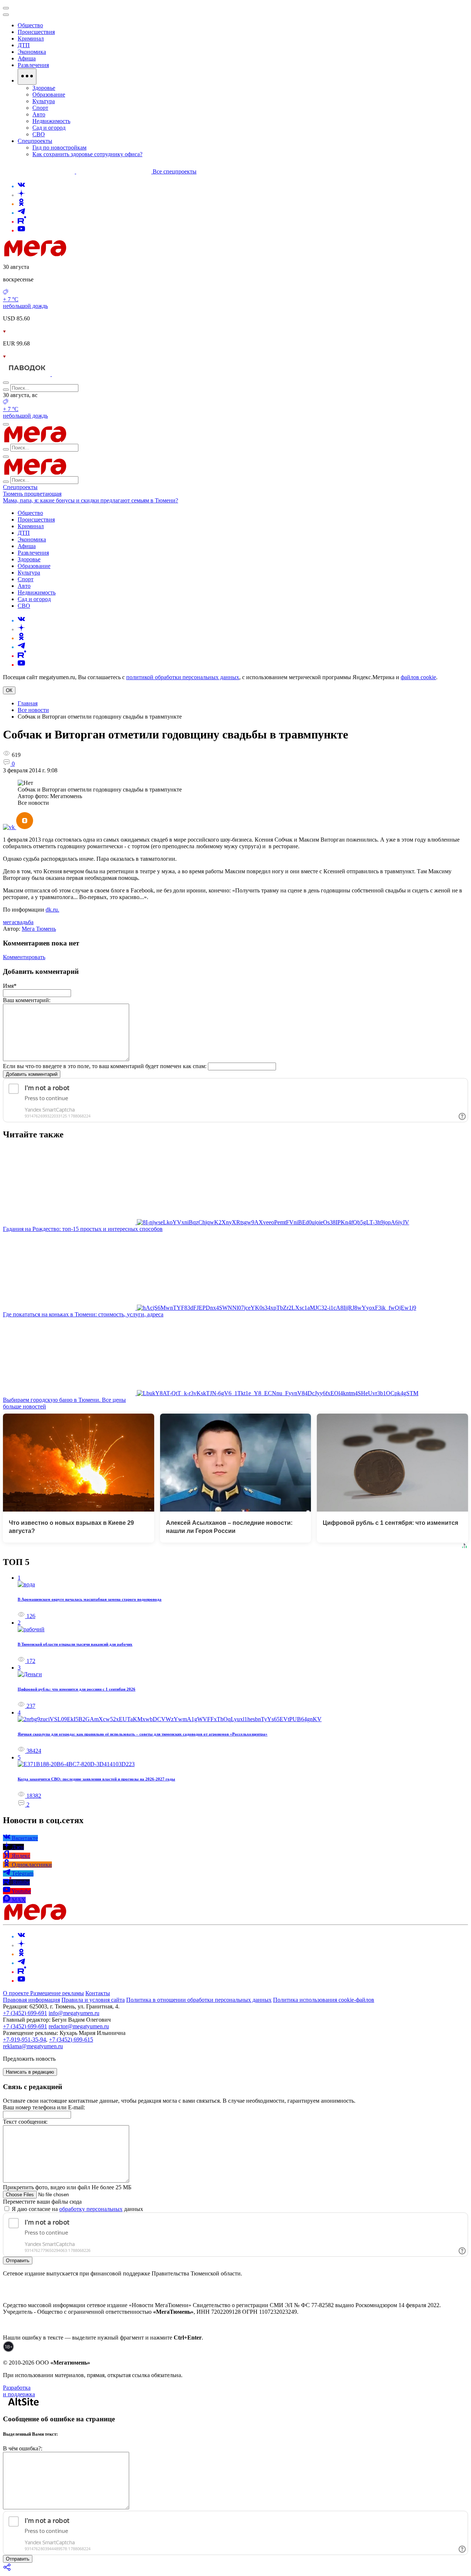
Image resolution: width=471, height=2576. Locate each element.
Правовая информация (31, 2000)
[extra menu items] (27, 77)
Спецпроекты (20, 487)
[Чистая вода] (70, 374)
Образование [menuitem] (49, 94)
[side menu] (6, 15)
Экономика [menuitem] (32, 52)
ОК (9, 690)
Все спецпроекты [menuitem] (175, 171)
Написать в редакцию (30, 2072)
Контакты (98, 1993)
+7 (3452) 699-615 (71, 2040)
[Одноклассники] (21, 204)
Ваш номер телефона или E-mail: (44, 2107)
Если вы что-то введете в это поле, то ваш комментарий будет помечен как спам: (105, 1066)
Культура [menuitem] (44, 101)
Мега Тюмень (39, 929)
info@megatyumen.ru (74, 2013)
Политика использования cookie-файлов (324, 2000)
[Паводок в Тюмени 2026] (27, 374)
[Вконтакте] (21, 186)
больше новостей (24, 1406)
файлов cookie (418, 677)
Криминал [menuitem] (31, 38)
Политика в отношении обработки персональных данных (199, 2000)
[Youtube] (21, 230)
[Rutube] (22, 222)
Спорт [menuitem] (40, 108)
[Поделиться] (7, 2570)
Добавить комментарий (32, 1074)
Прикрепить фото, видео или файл (67, 2187)
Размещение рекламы (57, 1993)
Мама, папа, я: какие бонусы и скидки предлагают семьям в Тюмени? (91, 500)
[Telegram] (21, 213)
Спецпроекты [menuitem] (35, 141)
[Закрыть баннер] (6, 8)
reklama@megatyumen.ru (33, 2046)
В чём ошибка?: (23, 2448)
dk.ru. (52, 910)
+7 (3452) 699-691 (25, 2013)
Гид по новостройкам (59, 148)
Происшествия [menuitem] (36, 32)
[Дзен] (21, 195)
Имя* (10, 986)
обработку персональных (91, 2209)
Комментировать (24, 957)
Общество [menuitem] (30, 25)
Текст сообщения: (25, 2122)
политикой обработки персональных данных (183, 677)
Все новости (33, 710)
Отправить (18, 2261)
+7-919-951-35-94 (24, 2040)
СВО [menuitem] (39, 134)
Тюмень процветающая (32, 494)
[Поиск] (6, 383)
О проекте (17, 1993)
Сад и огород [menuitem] (49, 128)
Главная (28, 703)
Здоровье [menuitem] (44, 88)
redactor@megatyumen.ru (79, 2026)
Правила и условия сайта (93, 2000)
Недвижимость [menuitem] (51, 121)
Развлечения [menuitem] (33, 65)
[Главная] (88, 254)
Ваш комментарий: (27, 1000)
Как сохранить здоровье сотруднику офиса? (87, 154)
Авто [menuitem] (39, 114)
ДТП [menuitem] (24, 45)
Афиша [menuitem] (27, 58)
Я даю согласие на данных (77, 2209)
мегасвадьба (18, 922)
